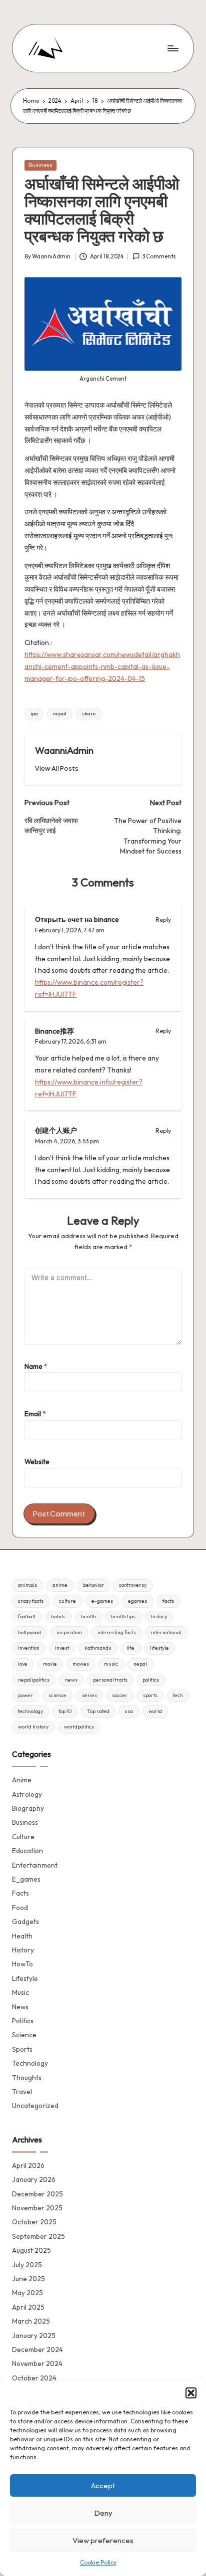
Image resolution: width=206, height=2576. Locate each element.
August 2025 (31, 2250)
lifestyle (159, 1648)
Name (36, 1366)
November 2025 (37, 2208)
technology (30, 1711)
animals (27, 1585)
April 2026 (28, 2165)
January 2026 (34, 2179)
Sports (22, 2049)
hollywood (29, 1632)
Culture (23, 1837)
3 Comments (159, 256)
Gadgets (25, 1922)
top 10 (65, 1711)
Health (22, 1936)
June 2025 (28, 2279)
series (89, 1695)
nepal (60, 714)
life (130, 1648)
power (25, 1695)
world (155, 1711)
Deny (103, 2513)
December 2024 (37, 2350)
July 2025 (27, 2265)
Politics (23, 2021)
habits (58, 1616)
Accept (103, 2485)
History (23, 1950)
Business (40, 165)
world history (33, 1727)
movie (50, 1664)
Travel (22, 2092)
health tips (123, 1616)
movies (81, 1664)
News (20, 2007)
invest (62, 1648)
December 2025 (37, 2194)
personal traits (110, 1680)
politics (151, 1680)
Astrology (27, 1794)
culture (67, 1601)
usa (129, 1711)
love (23, 1664)
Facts (20, 1893)
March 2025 (31, 2321)
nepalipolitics (34, 1680)
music (111, 1664)
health (88, 1616)
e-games (102, 1601)
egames (137, 1601)
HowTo (22, 1964)
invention (29, 1648)
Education (27, 1851)
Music (20, 1992)
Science (24, 2035)
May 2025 (27, 2293)
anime (60, 1585)
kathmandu (98, 1648)
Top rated (98, 1711)
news (71, 1680)
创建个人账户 (56, 1130)
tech (178, 1695)
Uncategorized (35, 2106)
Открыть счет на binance (77, 919)
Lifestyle (25, 1978)
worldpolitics (79, 1727)
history (159, 1616)
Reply (163, 920)
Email (35, 1414)
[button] (191, 2393)
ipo (34, 714)
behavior (93, 1585)
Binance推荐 (54, 1031)
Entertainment (35, 1865)
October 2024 (34, 2378)
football (27, 1616)
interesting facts (117, 1632)
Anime (22, 1780)
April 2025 (28, 2307)
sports (150, 1695)
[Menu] (172, 48)
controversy (133, 1585)
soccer (120, 1695)
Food (20, 1908)
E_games (26, 1879)
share (89, 714)
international (166, 1632)
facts (168, 1601)
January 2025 (34, 2336)
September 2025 (38, 2236)
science (57, 1695)
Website (37, 1462)
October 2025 (34, 2222)
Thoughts (27, 2078)
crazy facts (31, 1601)
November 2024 (37, 2363)
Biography (28, 1808)
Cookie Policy (98, 2562)
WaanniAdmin (64, 750)
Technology (30, 2063)
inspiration (69, 1632)
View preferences (103, 2540)
